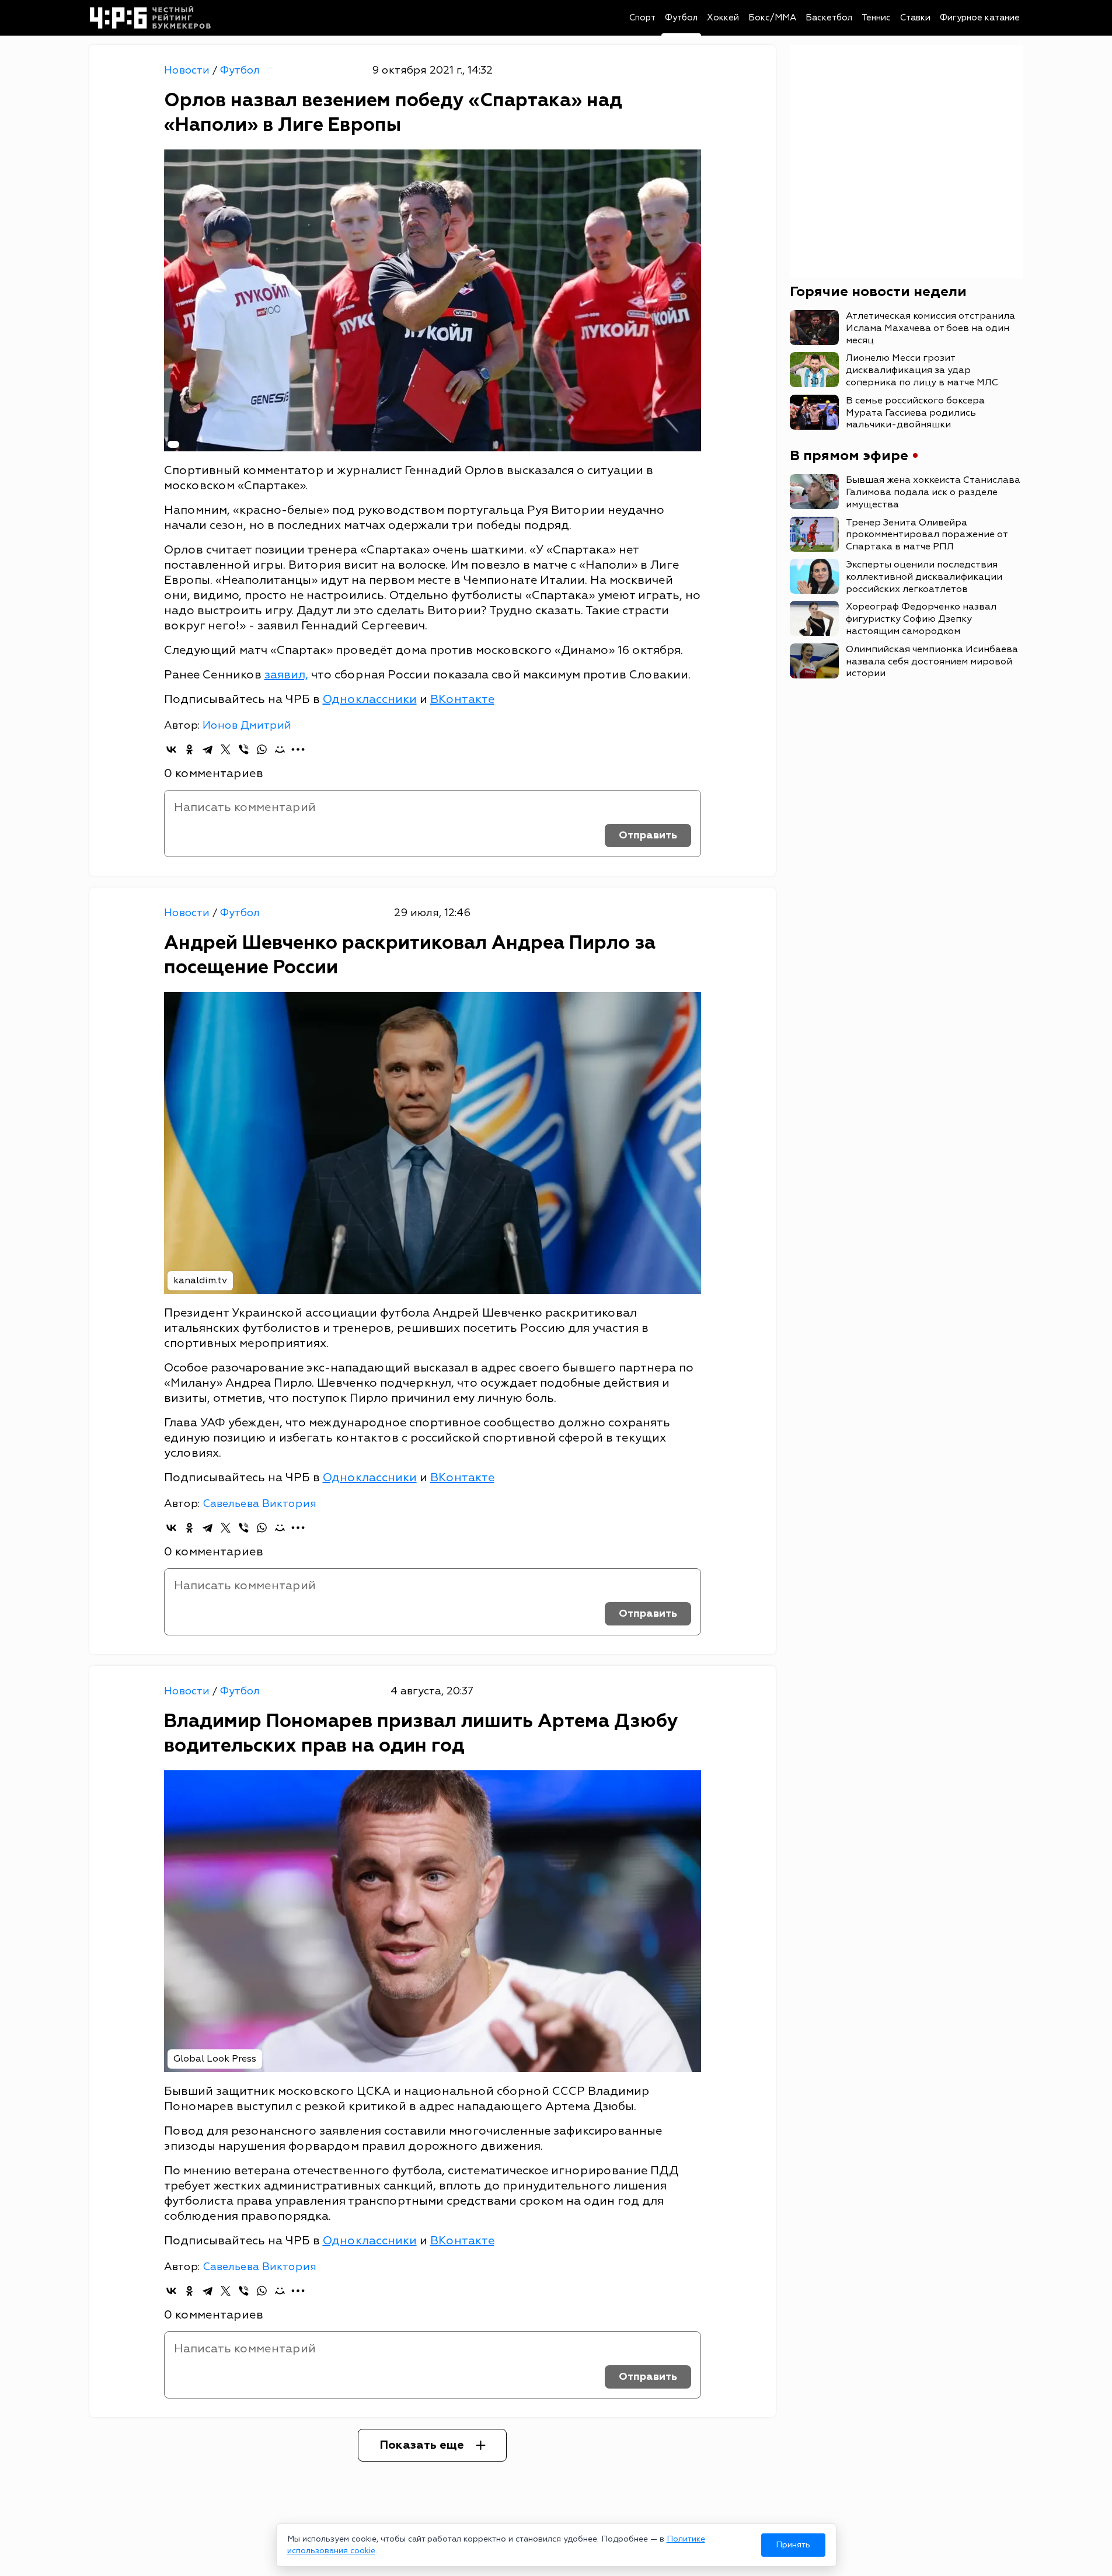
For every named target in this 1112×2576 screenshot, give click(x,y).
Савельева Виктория (259, 1504)
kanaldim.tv (200, 1280)
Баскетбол (829, 18)
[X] (226, 749)
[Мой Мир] (280, 749)
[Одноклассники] (189, 749)
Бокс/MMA (772, 18)
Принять (793, 2545)
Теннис (876, 18)
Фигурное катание (980, 18)
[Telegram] (208, 749)
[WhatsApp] (262, 749)
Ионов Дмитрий (247, 725)
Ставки (915, 18)
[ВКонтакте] (171, 749)
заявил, (286, 675)
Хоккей (723, 18)
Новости (188, 70)
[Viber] (244, 749)
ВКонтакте (462, 699)
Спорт (642, 18)
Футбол (681, 18)
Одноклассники (370, 699)
